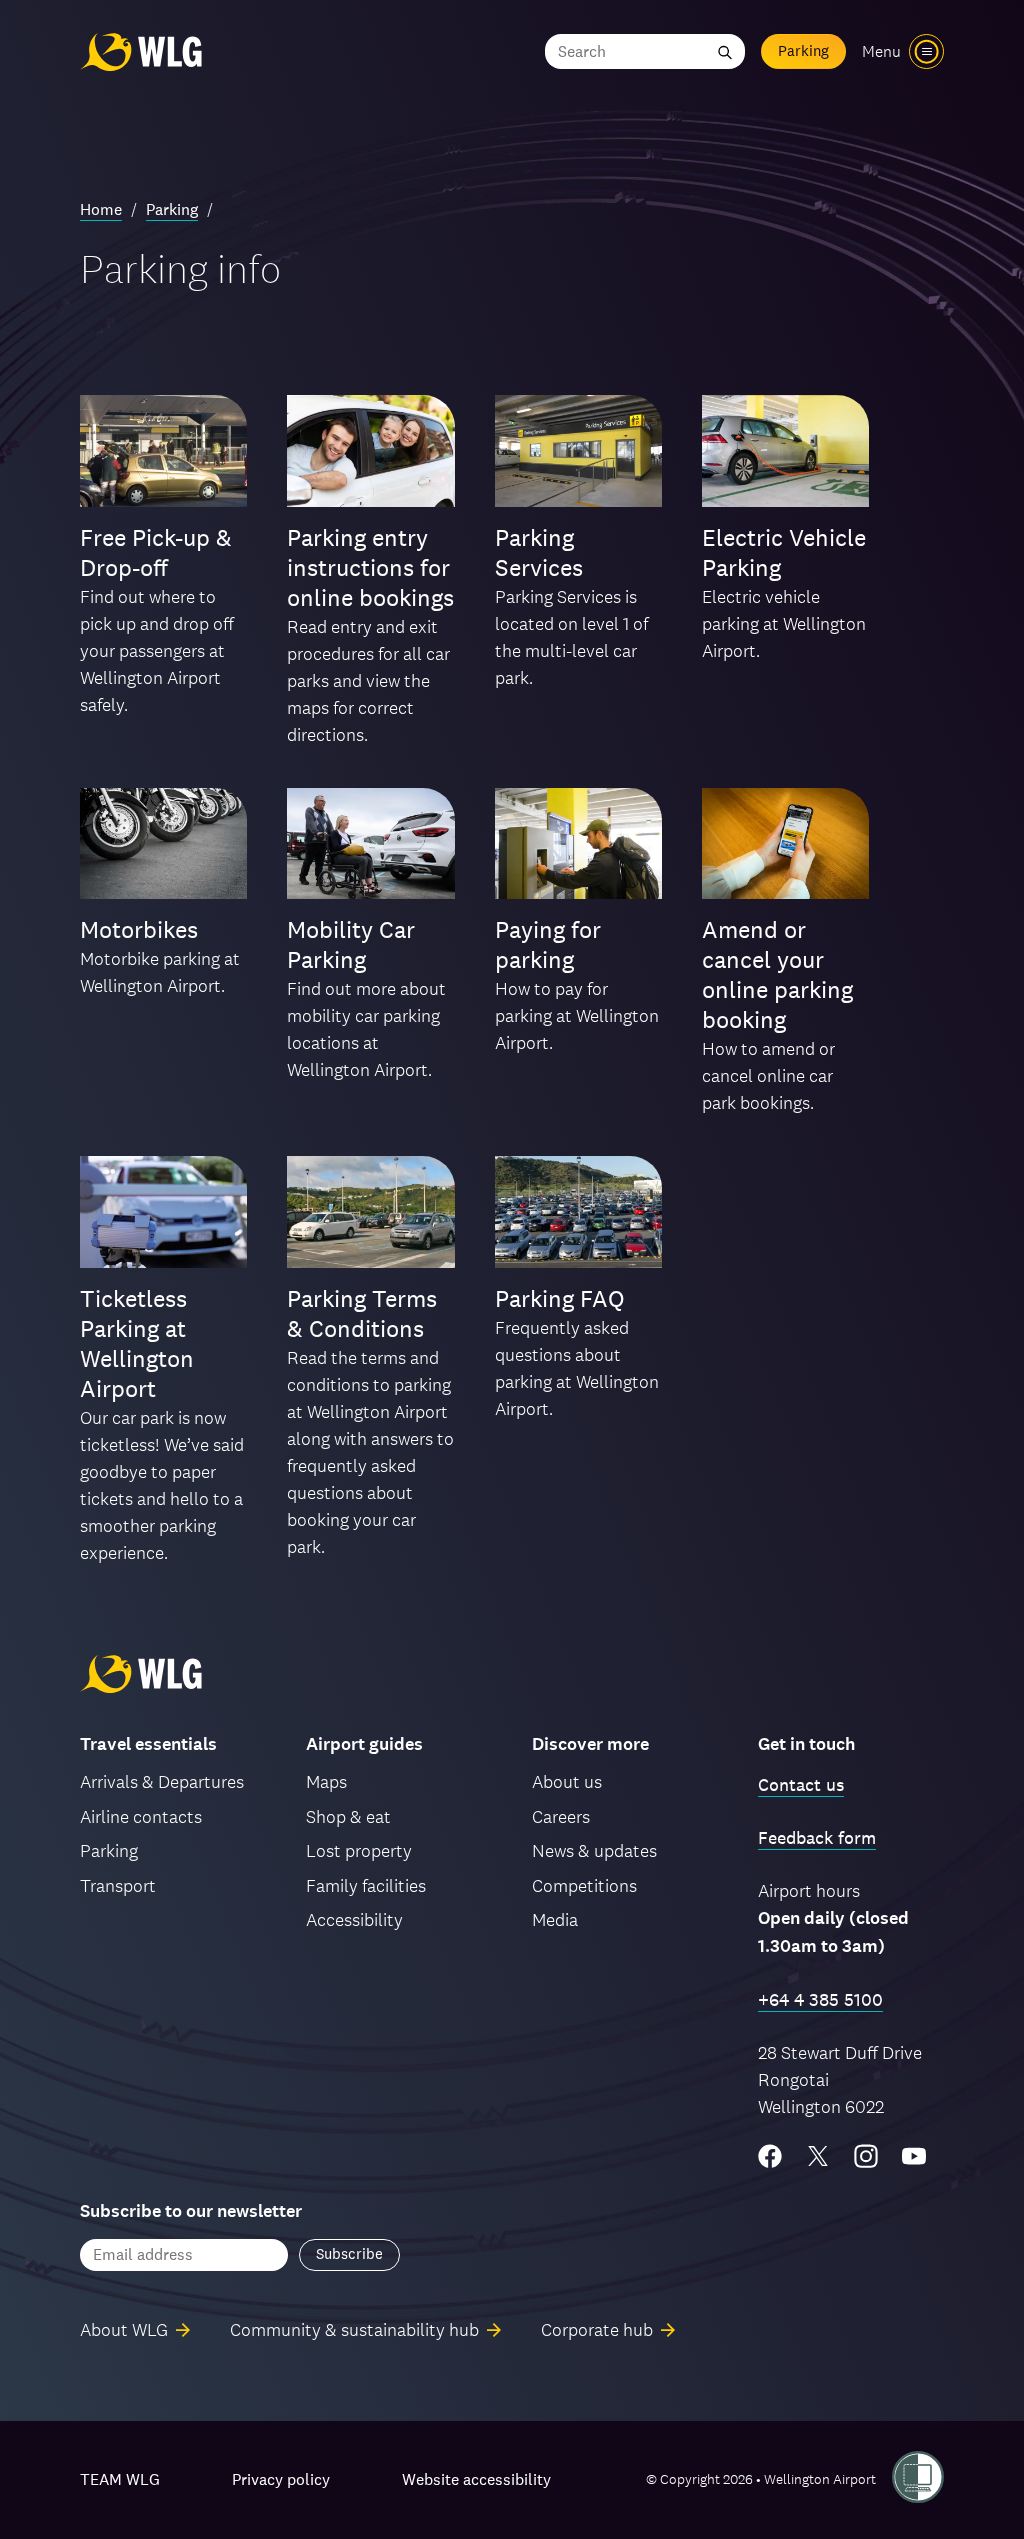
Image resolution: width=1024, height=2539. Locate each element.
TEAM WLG (120, 2479)
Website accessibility (476, 2479)
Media (555, 1919)
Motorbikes (139, 929)
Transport (118, 1885)
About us (567, 1781)
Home (101, 209)
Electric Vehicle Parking (784, 552)
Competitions (584, 1885)
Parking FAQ (560, 1298)
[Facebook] (770, 2156)
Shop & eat (348, 1816)
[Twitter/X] (818, 2156)
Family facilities (366, 1885)
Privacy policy (281, 2479)
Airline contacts (141, 1816)
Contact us (801, 1784)
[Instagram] (866, 2156)
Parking (803, 50)
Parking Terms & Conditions (362, 1313)
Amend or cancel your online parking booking (777, 974)
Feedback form (817, 1837)
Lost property (359, 1850)
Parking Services (539, 552)
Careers (561, 1816)
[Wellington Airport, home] (141, 51)
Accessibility (354, 1919)
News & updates (594, 1850)
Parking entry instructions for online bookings (370, 567)
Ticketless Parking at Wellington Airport (137, 1343)
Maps (326, 1781)
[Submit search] (725, 51)
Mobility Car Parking (351, 944)
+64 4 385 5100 (820, 1999)
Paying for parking (548, 944)
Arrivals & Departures (162, 1781)
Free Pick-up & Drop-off (156, 552)
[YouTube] (914, 2156)
